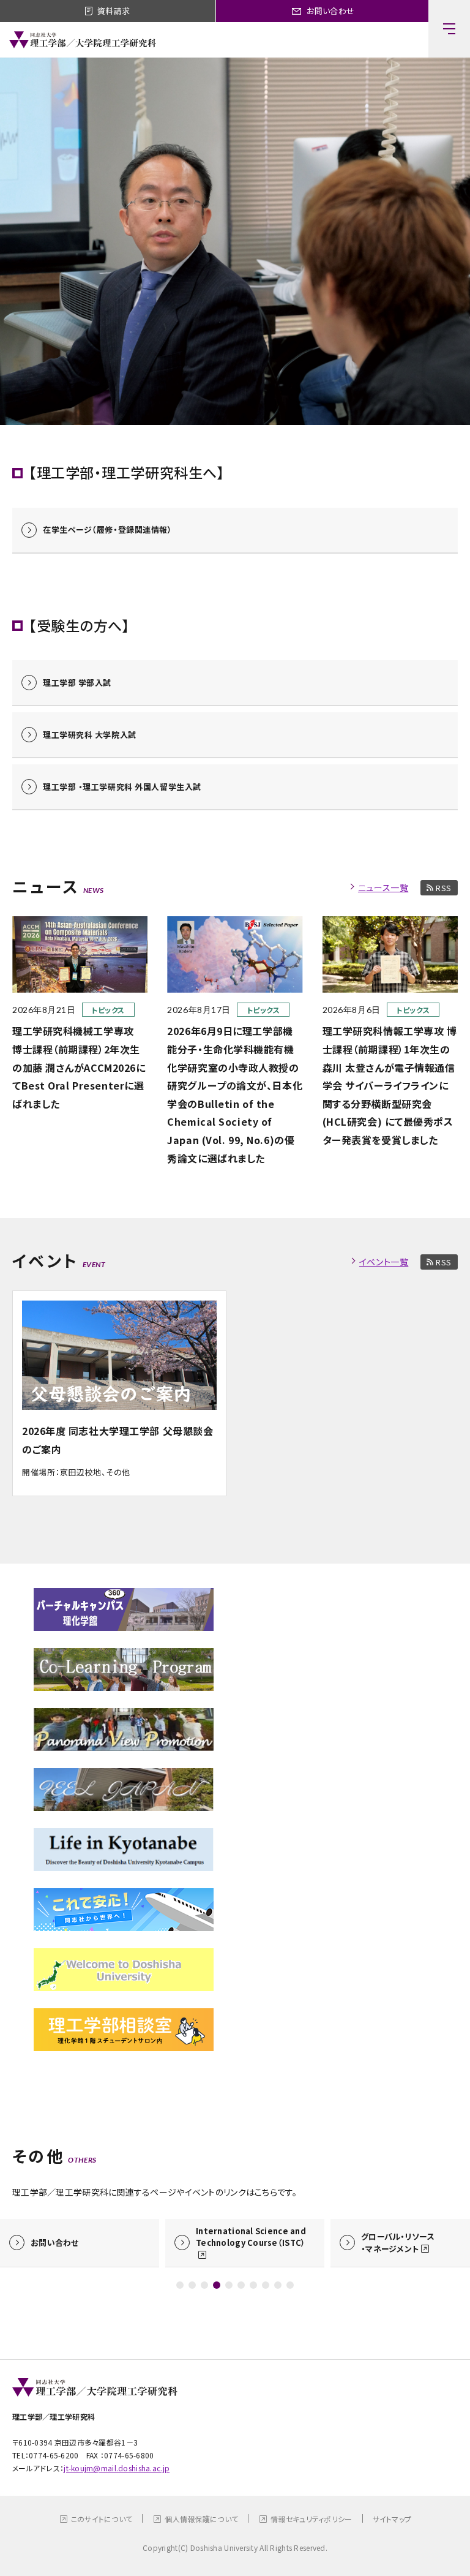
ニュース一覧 (383, 887)
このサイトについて (102, 2519)
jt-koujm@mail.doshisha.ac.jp (117, 2468)
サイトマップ (392, 2519)
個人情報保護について (201, 2519)
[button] (180, 2285)
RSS (444, 888)
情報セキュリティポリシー (311, 2519)
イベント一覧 (384, 1262)
